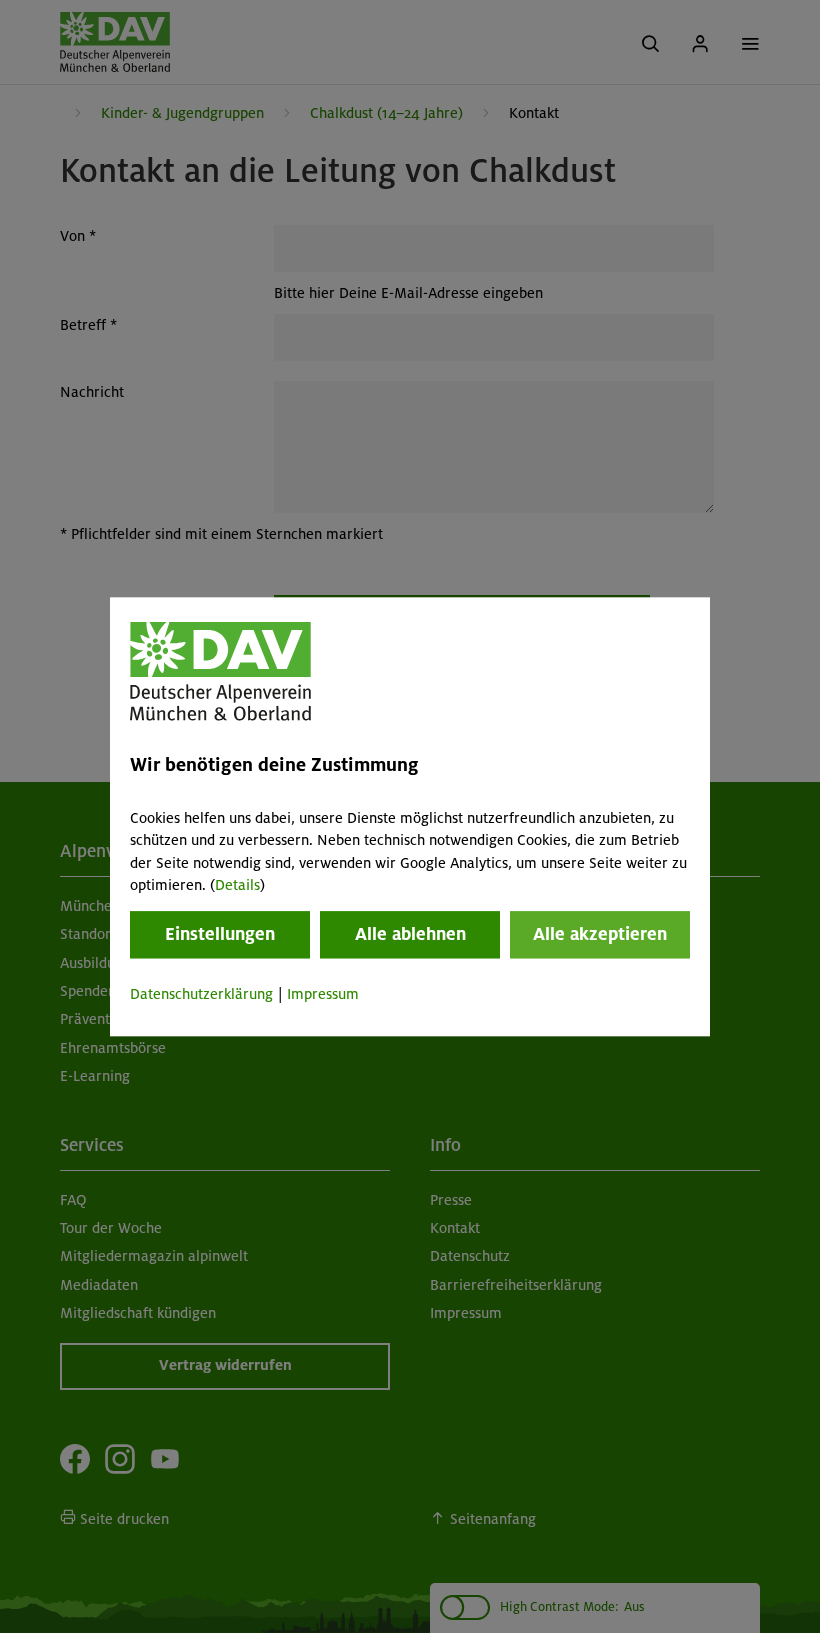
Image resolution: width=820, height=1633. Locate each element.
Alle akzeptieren (600, 935)
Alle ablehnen (410, 935)
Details (237, 885)
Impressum (323, 995)
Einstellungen (220, 935)
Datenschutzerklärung (201, 995)
